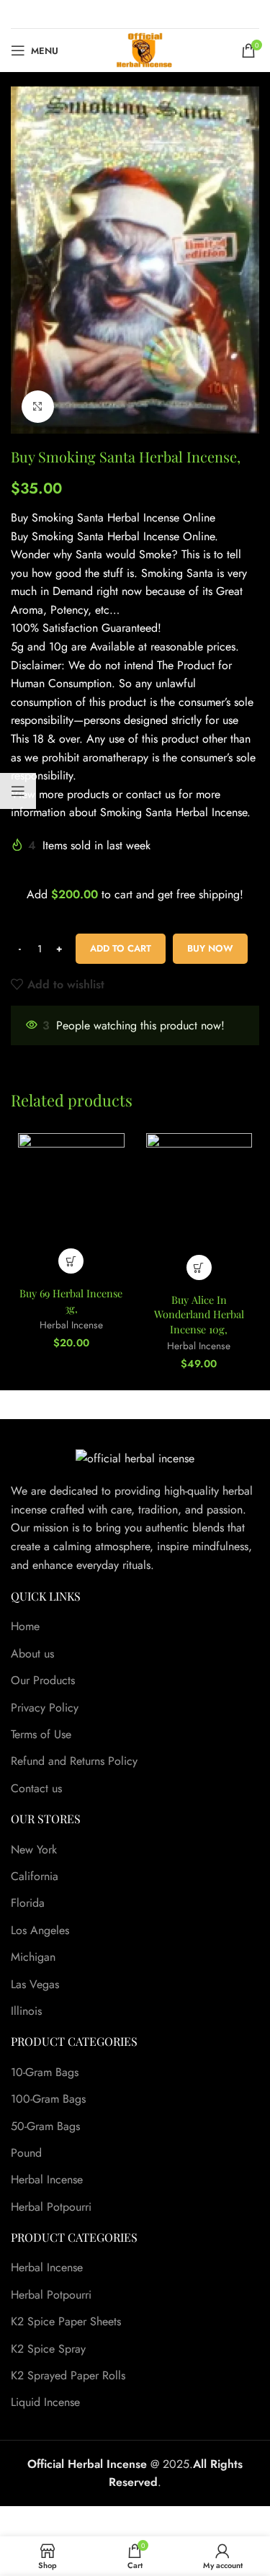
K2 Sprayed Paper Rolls (68, 2376)
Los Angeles (40, 1931)
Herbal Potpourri (51, 2207)
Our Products (43, 1681)
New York (34, 1850)
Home (25, 1627)
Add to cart (121, 948)
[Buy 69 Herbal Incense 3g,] (71, 1207)
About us (32, 1654)
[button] (71, 1261)
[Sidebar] (18, 791)
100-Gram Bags (48, 2099)
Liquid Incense (45, 2402)
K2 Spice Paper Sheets (66, 2322)
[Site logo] (144, 49)
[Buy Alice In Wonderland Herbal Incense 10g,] (199, 1210)
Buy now (210, 948)
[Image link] (135, 1457)
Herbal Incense (71, 1325)
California (35, 1877)
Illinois (26, 2011)
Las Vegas (35, 1985)
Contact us (36, 1789)
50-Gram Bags (45, 2126)
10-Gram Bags (45, 2072)
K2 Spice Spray (48, 2349)
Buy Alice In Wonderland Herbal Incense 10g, (199, 1314)
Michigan (33, 1957)
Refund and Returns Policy (74, 1761)
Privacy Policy (45, 1708)
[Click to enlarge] (38, 407)
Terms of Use (41, 1735)
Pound (26, 2153)
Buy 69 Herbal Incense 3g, (71, 1300)
